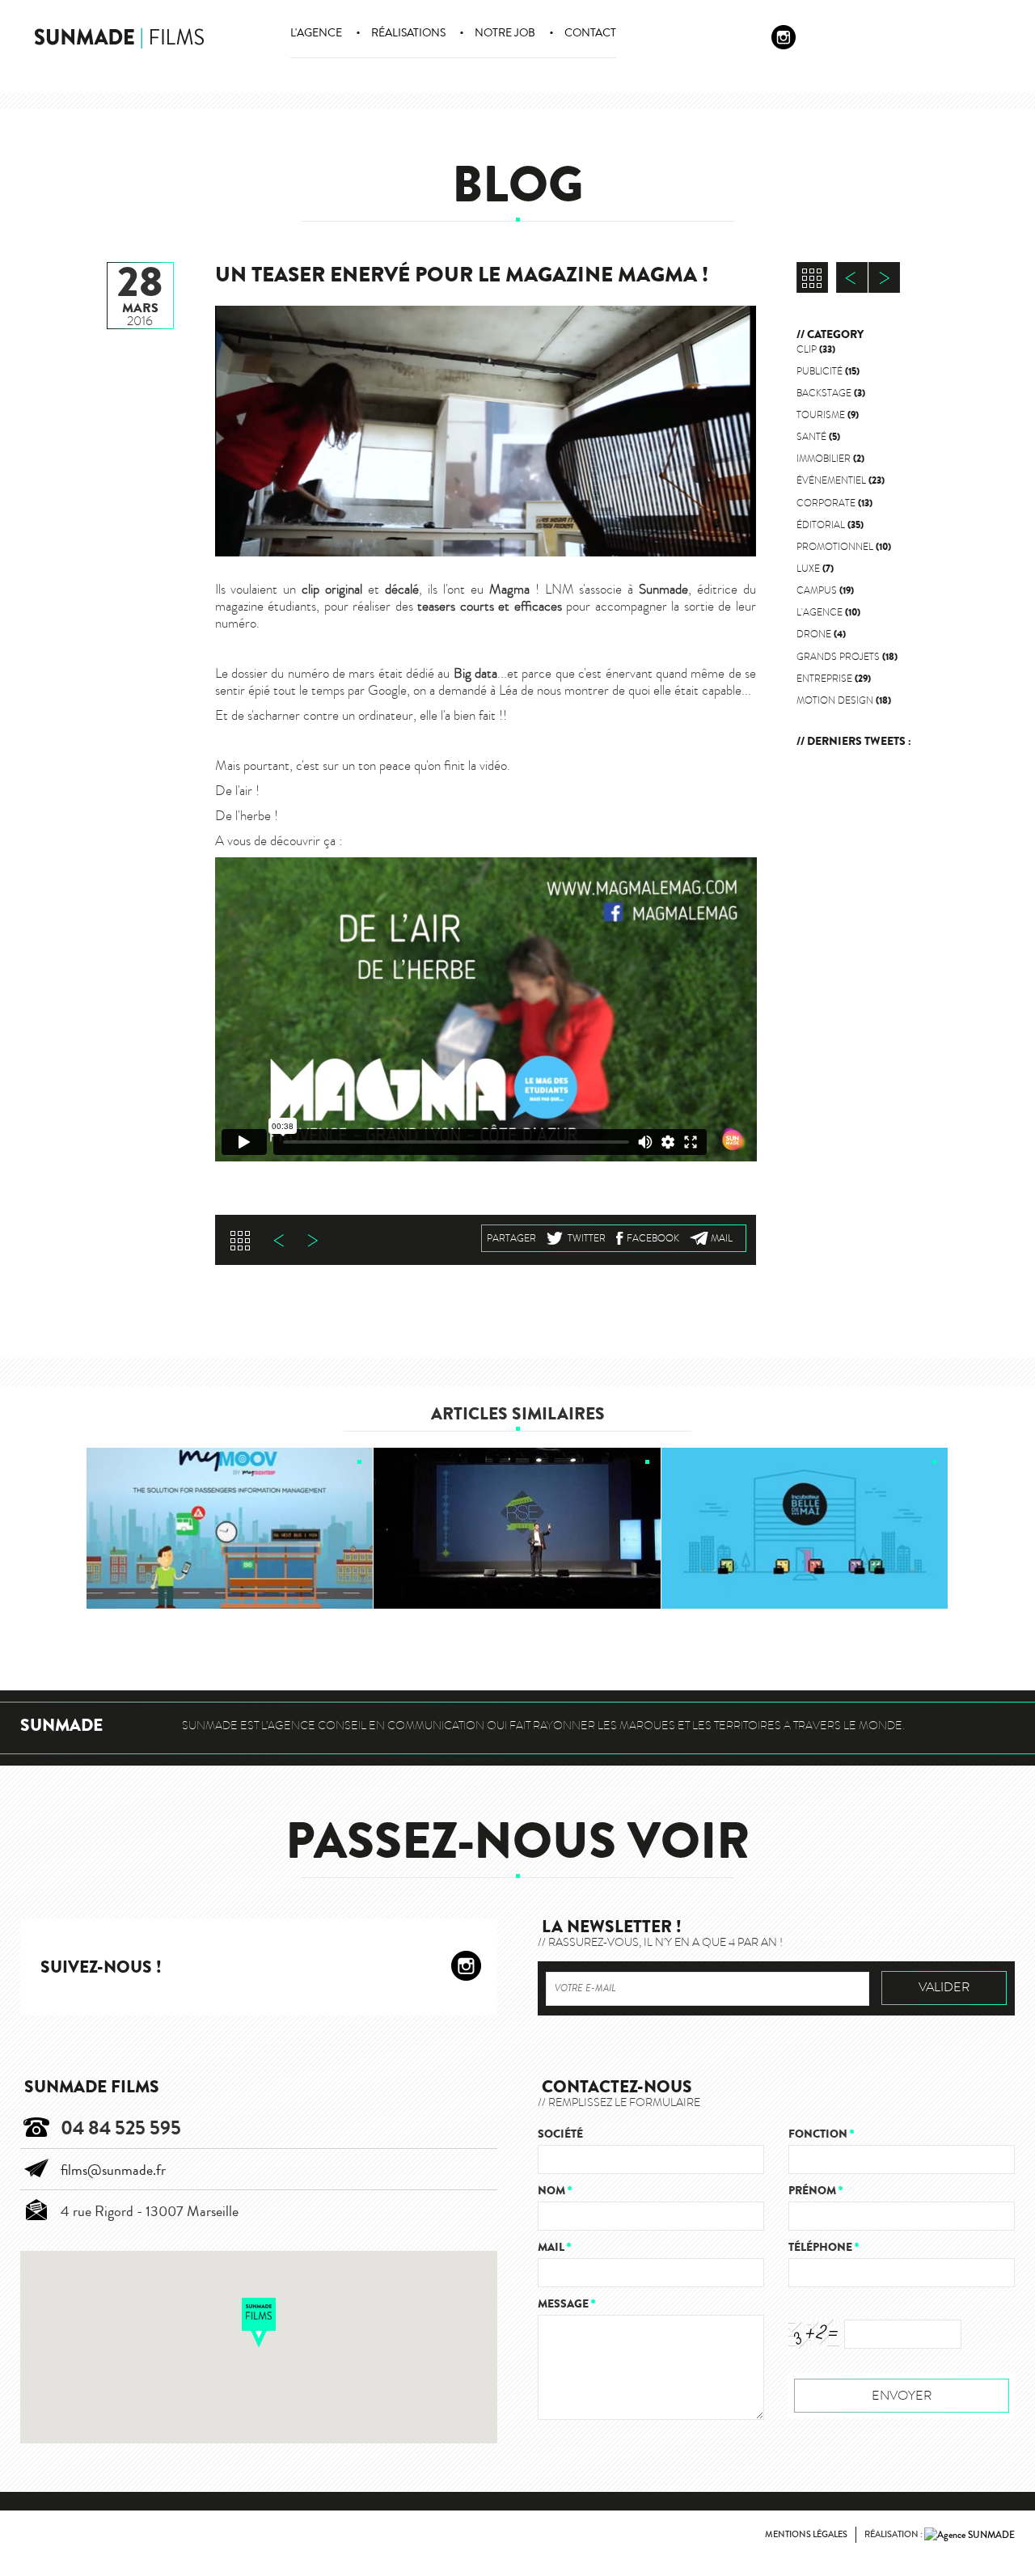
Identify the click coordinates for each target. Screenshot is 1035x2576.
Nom (555, 2191)
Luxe (815, 569)
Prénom (815, 2191)
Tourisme (828, 415)
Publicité (828, 371)
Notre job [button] (505, 33)
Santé (818, 437)
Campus (825, 590)
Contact (590, 33)
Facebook (653, 1238)
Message (566, 2304)
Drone (821, 634)
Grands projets (847, 657)
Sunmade (61, 1726)
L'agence (828, 612)
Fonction (821, 2134)
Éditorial (830, 525)
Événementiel (841, 480)
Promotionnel (844, 547)
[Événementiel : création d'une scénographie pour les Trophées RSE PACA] (517, 1529)
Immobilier (830, 459)
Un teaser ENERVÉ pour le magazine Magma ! (462, 275)
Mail (722, 1238)
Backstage (831, 393)
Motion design (844, 700)
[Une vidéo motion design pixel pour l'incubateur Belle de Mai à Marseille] (805, 1529)
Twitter (587, 1238)
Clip (816, 349)
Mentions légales (806, 2534)
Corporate (834, 503)
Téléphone (824, 2247)
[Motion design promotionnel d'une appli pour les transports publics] (230, 1529)
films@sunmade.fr (113, 2170)
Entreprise (834, 679)
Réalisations (408, 33)
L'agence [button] (316, 33)
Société (560, 2134)
